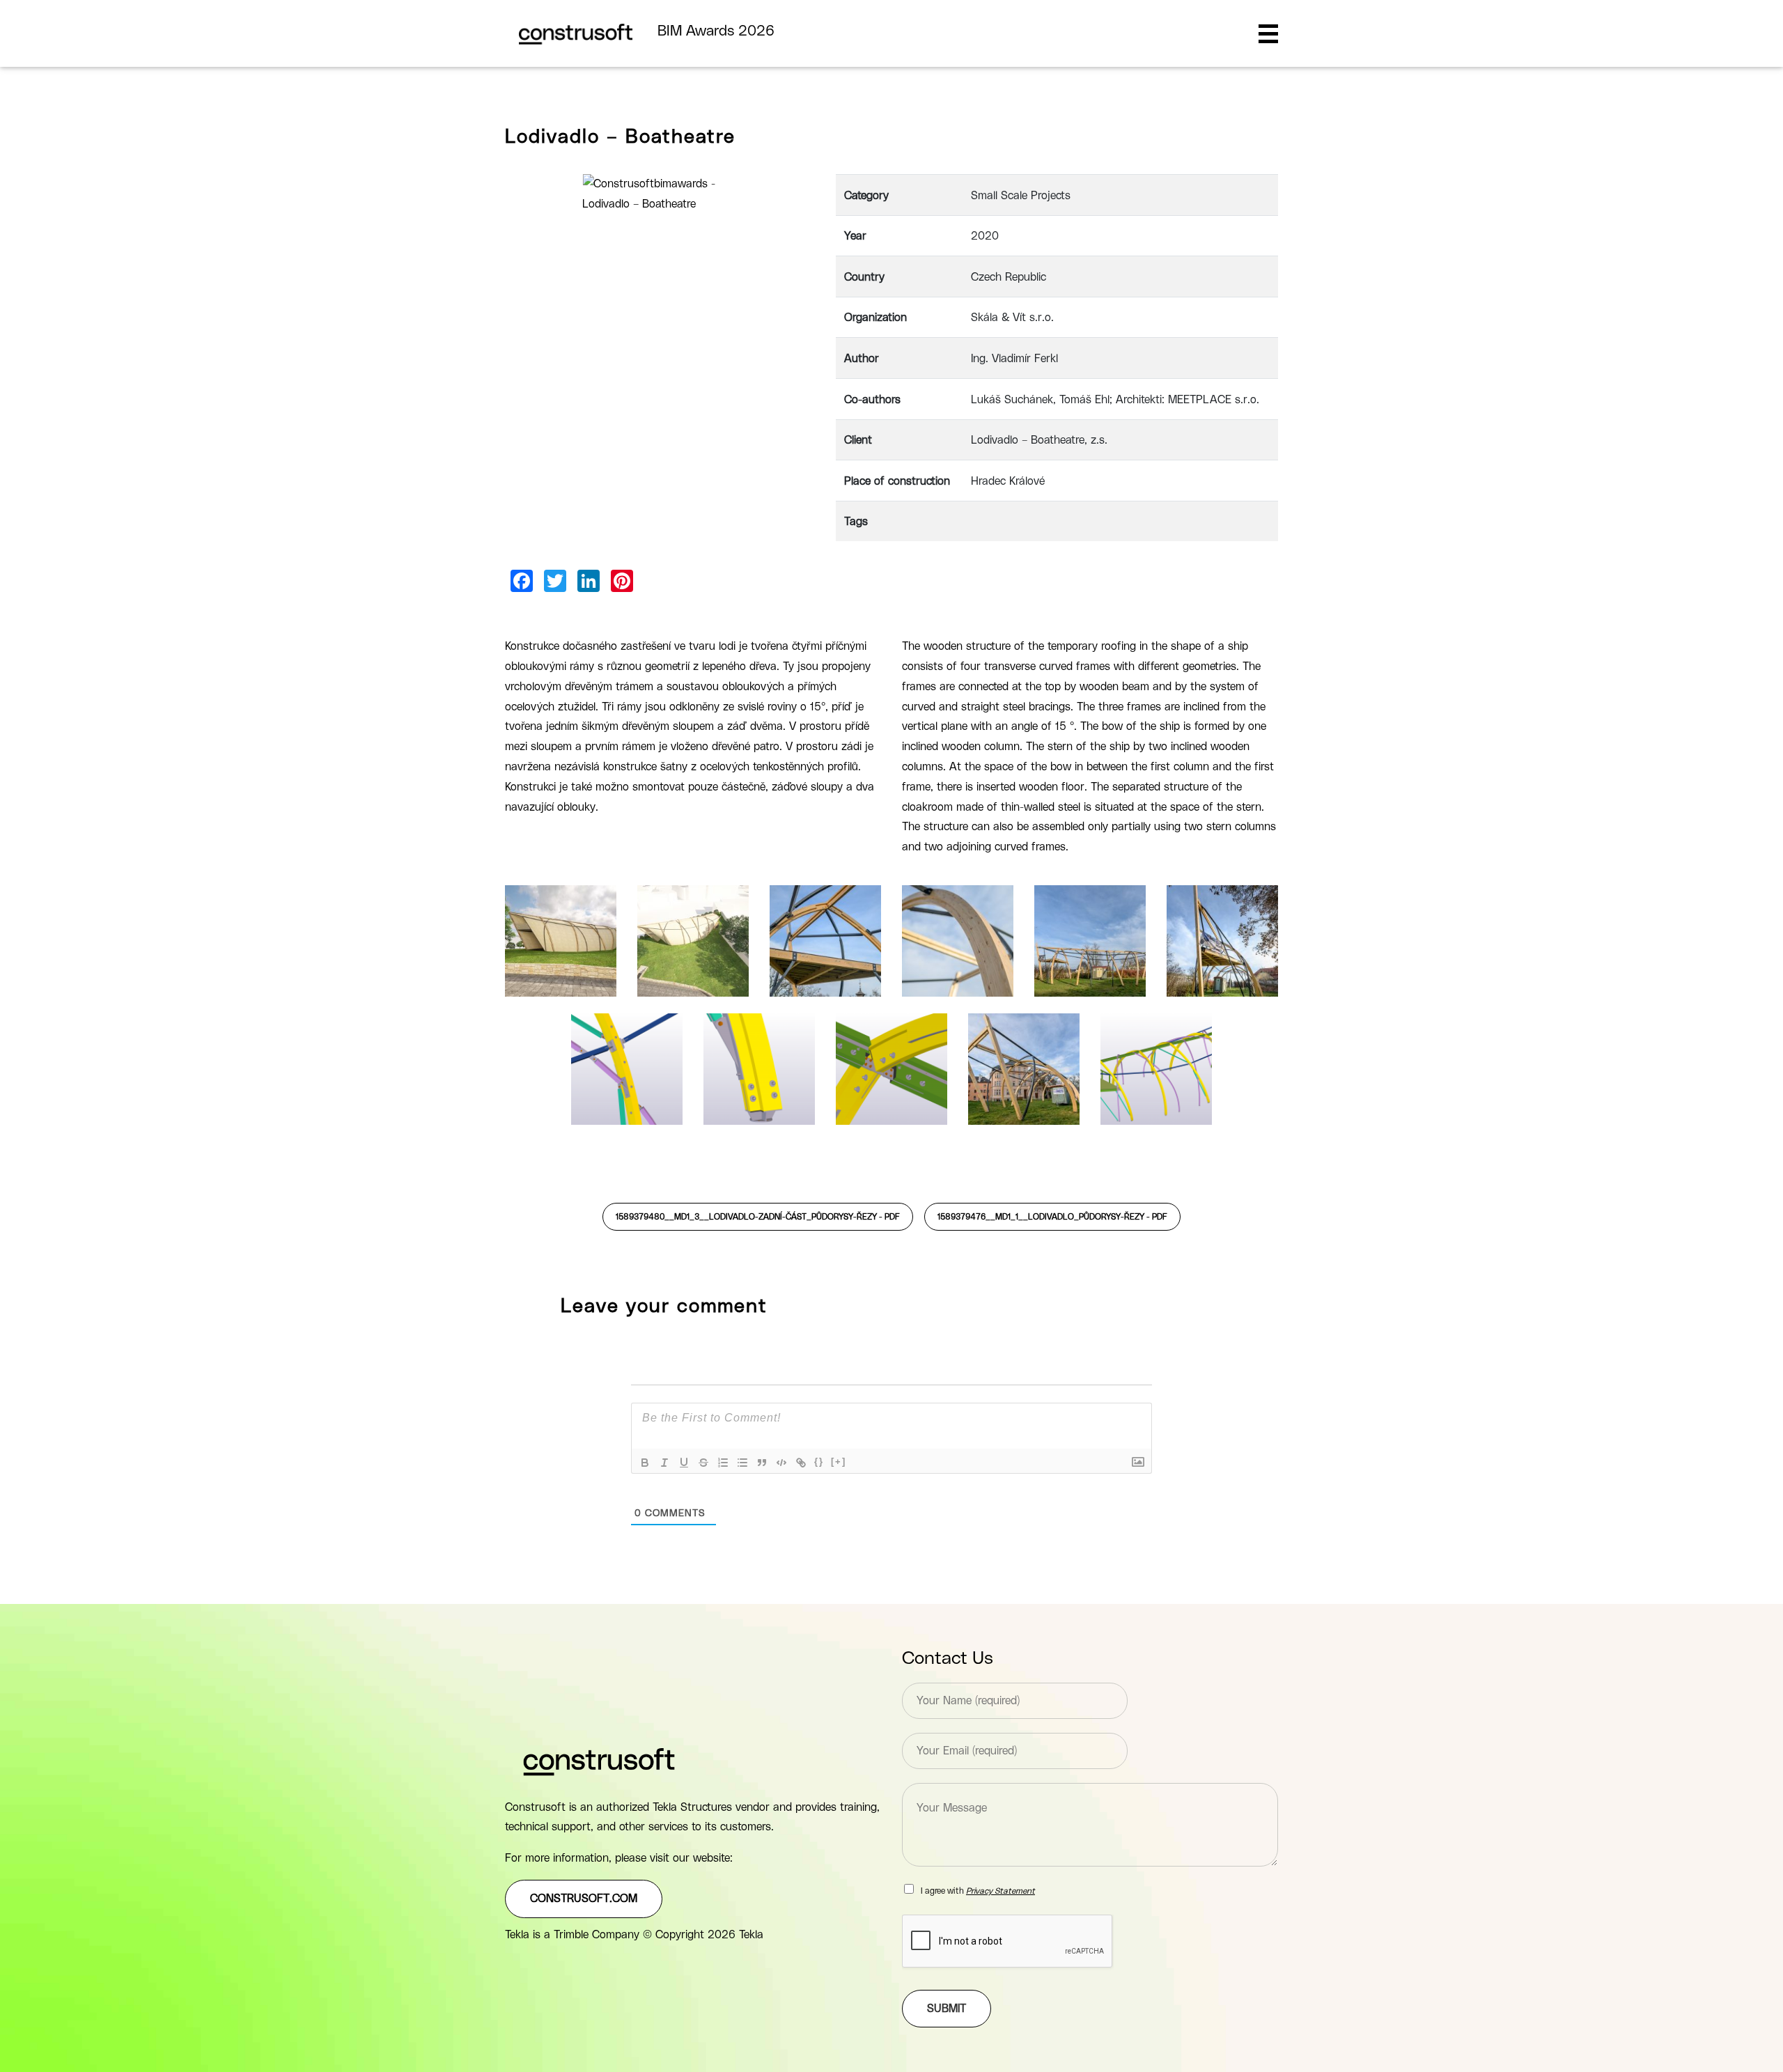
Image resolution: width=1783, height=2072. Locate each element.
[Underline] (684, 1463)
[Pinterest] (622, 581)
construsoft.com (584, 1899)
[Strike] (703, 1463)
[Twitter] (555, 581)
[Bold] (645, 1463)
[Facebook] (522, 581)
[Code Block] (781, 1463)
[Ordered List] (723, 1463)
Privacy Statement (1000, 1891)
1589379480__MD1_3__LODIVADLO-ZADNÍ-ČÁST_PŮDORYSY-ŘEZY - (758, 1217)
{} (819, 1462)
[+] (839, 1462)
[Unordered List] (742, 1463)
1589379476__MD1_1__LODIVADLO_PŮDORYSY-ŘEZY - (1052, 1217)
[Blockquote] (762, 1463)
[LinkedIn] (589, 581)
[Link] (801, 1463)
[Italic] (664, 1463)
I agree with (978, 1891)
